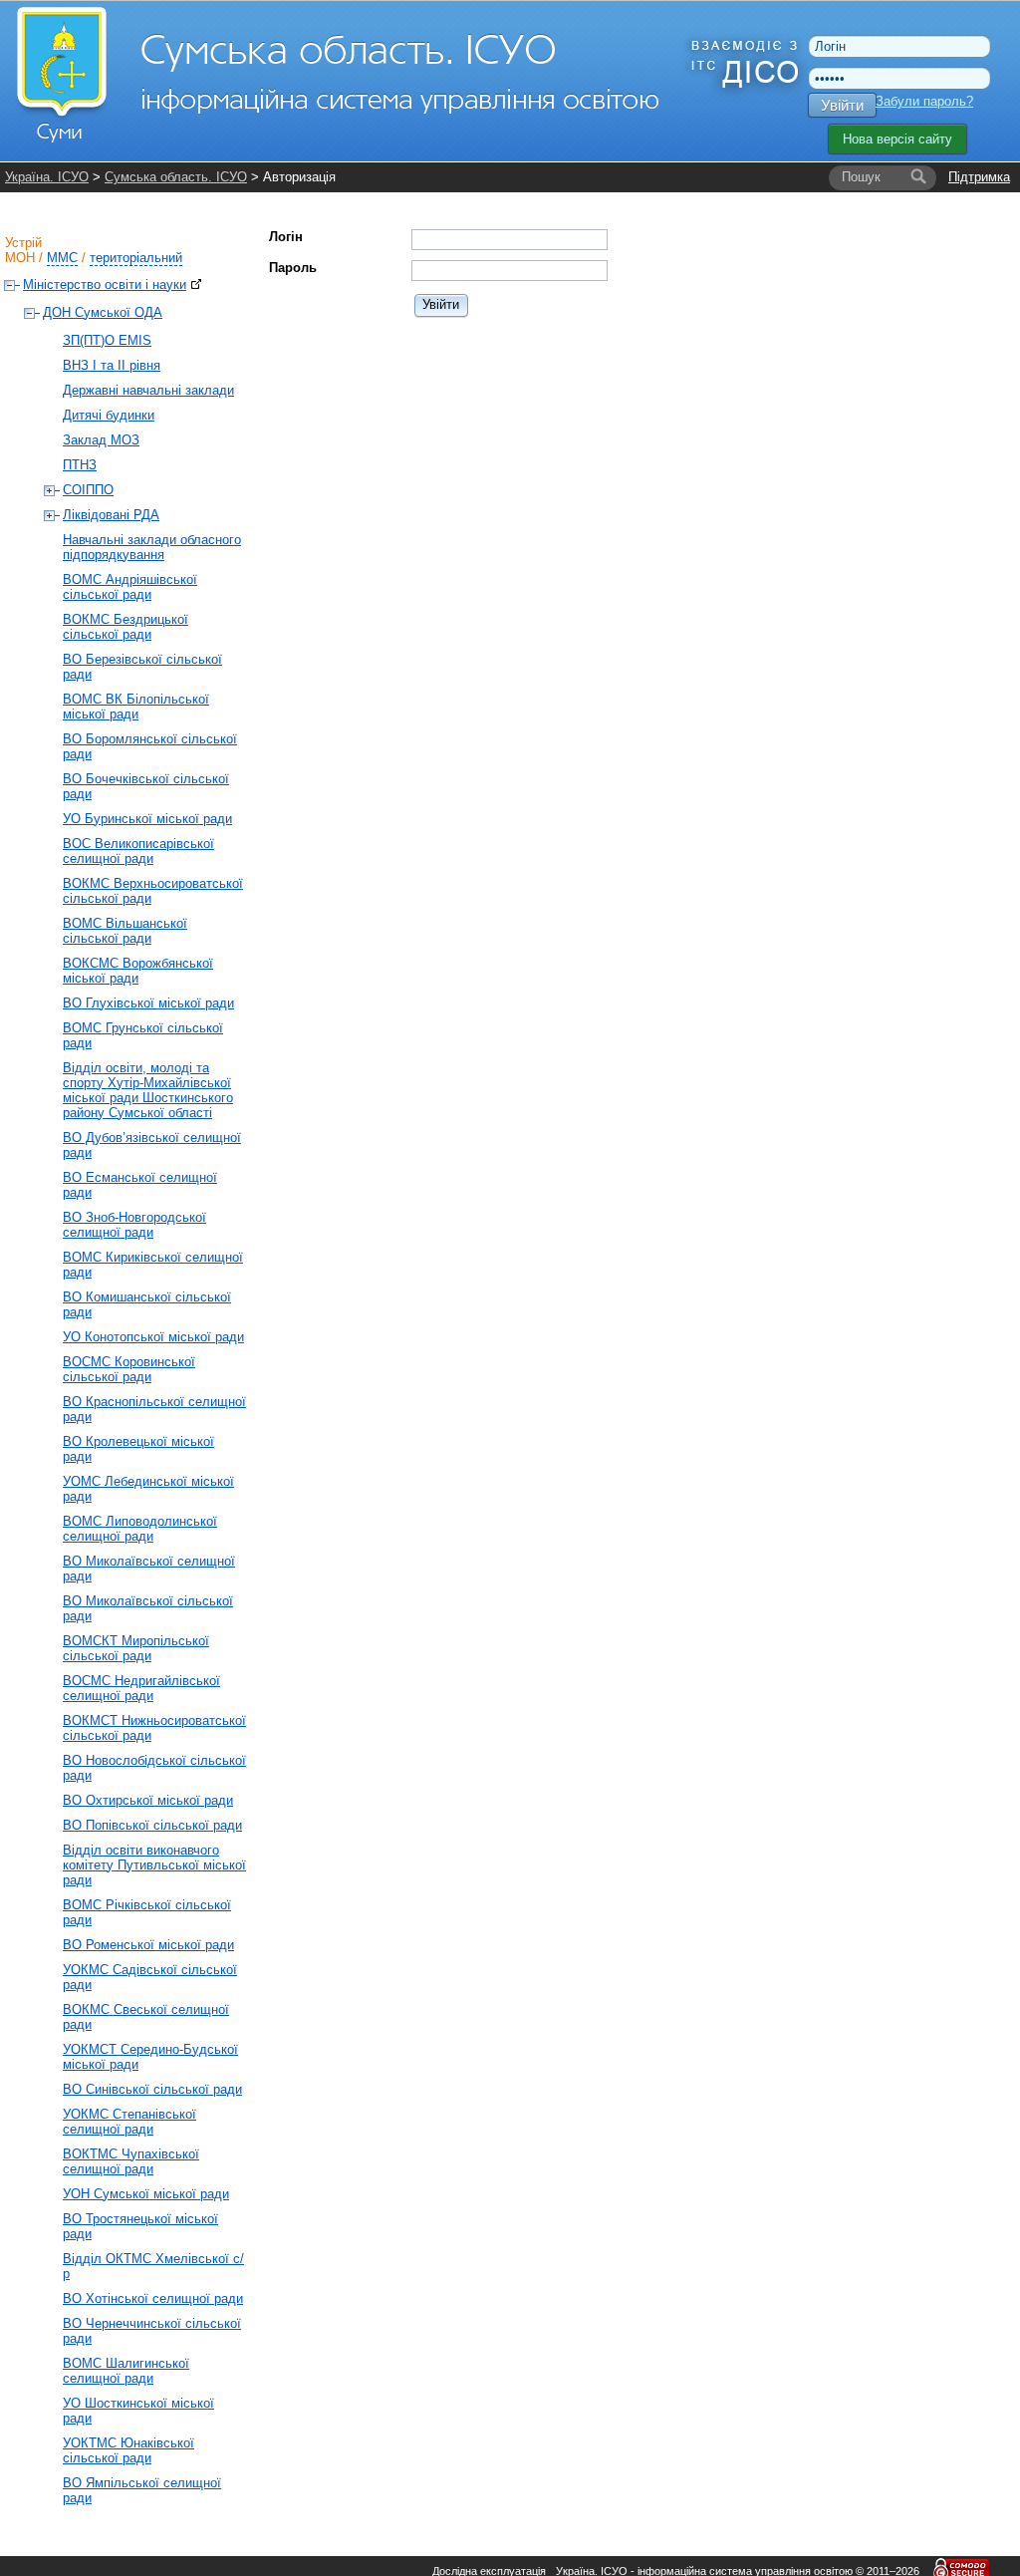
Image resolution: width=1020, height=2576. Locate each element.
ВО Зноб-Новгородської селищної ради (134, 1225)
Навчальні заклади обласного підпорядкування (152, 547)
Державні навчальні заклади (148, 390)
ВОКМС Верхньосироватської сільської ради (153, 891)
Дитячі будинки (109, 415)
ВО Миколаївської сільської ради (148, 1608)
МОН (20, 258)
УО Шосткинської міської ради (138, 2411)
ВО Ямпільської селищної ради (142, 2490)
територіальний (136, 258)
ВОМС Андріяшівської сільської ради (130, 587)
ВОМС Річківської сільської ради (147, 1912)
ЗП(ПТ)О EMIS (107, 340)
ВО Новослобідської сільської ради (154, 1768)
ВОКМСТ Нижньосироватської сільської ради (154, 1728)
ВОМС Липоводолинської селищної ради (140, 1529)
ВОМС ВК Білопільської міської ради (136, 707)
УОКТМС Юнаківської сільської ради (128, 2450)
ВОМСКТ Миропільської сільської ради (136, 1648)
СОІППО (88, 490)
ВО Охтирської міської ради (148, 1800)
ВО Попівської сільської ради (152, 1825)
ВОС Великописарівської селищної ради (138, 851)
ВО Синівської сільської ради (152, 2089)
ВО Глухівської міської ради (148, 1003)
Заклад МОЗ (101, 440)
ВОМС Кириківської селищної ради (153, 1265)
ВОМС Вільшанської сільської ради (125, 931)
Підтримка (979, 177)
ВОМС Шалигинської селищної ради (126, 2371)
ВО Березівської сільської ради (142, 667)
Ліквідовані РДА (111, 515)
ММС (62, 258)
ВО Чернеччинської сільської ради (152, 2331)
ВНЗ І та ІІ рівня (112, 365)
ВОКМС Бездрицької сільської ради (126, 627)
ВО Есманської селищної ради (140, 1185)
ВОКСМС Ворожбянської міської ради (138, 971)
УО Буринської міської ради (147, 819)
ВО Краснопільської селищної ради (154, 1409)
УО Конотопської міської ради (153, 1337)
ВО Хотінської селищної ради (153, 2298)
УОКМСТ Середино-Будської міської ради (150, 2057)
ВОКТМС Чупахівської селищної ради (131, 2161)
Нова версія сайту (897, 139)
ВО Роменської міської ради (148, 1945)
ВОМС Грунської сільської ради (143, 1035)
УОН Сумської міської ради (146, 2194)
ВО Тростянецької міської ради (140, 2226)
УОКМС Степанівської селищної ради (129, 2122)
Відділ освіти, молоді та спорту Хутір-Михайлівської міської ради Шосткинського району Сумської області (148, 1090)
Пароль (293, 268)
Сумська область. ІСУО (176, 177)
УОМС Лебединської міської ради (148, 1489)
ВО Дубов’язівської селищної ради (152, 1145)
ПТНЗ (80, 465)
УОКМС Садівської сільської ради (150, 1977)
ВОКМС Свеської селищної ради (146, 2017)
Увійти (842, 105)
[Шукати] (918, 177)
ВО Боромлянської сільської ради (150, 746)
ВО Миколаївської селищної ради (149, 1569)
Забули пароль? (924, 101)
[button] (442, 304)
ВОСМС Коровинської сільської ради (129, 1369)
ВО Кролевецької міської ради (138, 1449)
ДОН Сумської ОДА (103, 312)
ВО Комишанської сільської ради (147, 1304)
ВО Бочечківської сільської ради (146, 786)
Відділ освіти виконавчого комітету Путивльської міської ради (154, 1865)
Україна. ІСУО (47, 177)
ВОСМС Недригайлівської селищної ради (141, 1688)
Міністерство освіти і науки (105, 285)
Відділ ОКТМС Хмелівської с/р (153, 2266)
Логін (286, 237)
